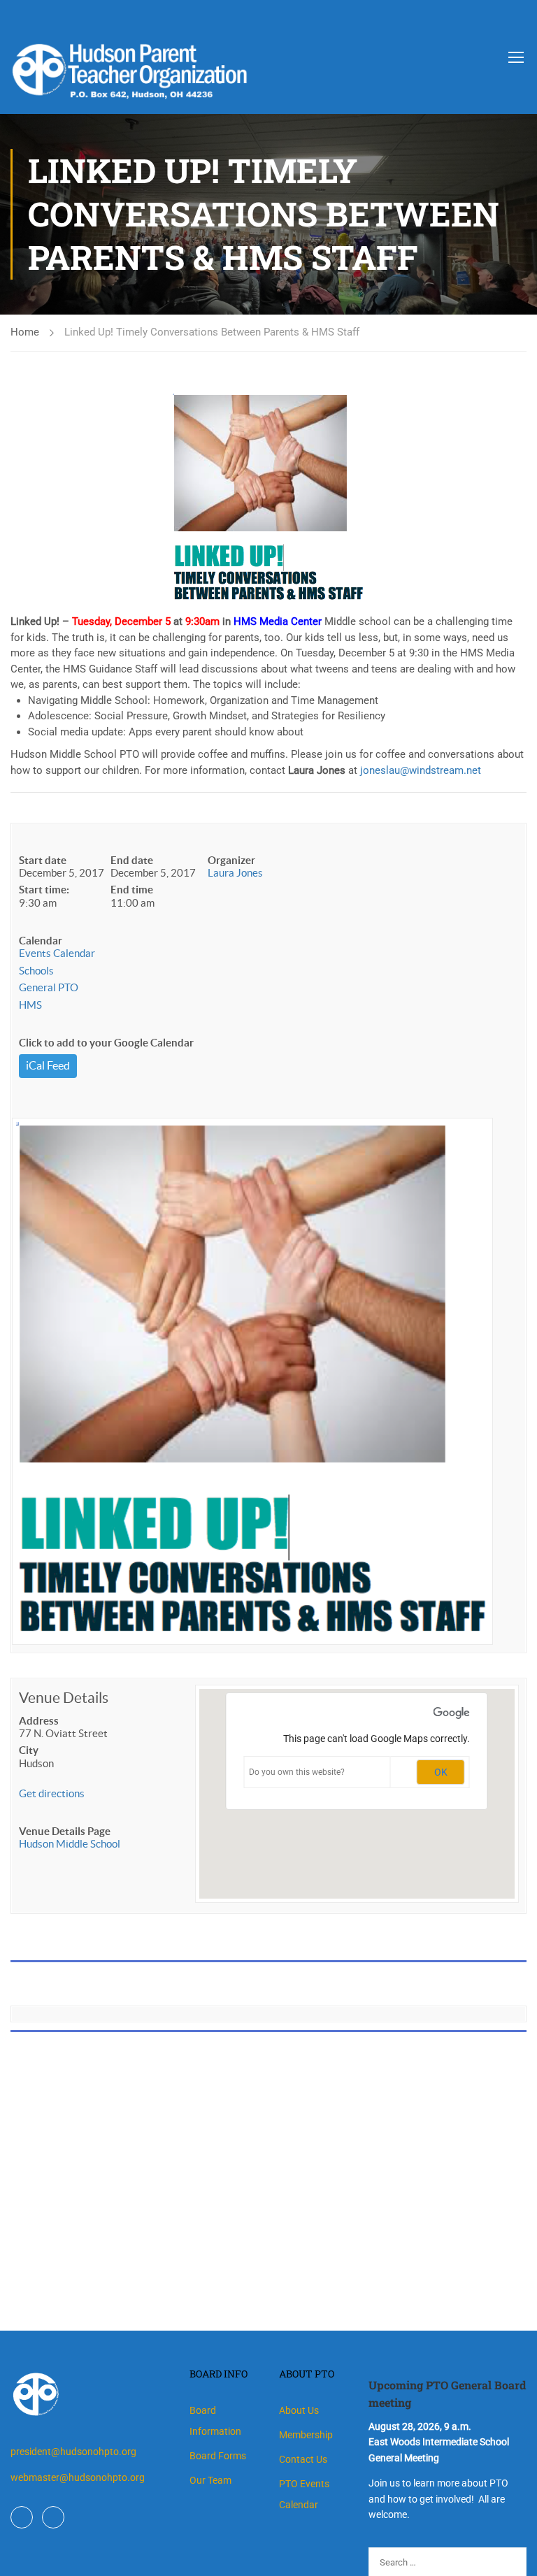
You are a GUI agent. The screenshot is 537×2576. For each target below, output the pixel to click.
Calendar (41, 941)
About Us (299, 2410)
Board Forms (218, 2456)
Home (25, 332)
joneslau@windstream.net (421, 770)
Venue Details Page (65, 1831)
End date (132, 860)
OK (441, 1772)
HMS (30, 1005)
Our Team (210, 2480)
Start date (43, 860)
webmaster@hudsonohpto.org (78, 2477)
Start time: (44, 890)
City (29, 1750)
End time (132, 890)
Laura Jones (235, 873)
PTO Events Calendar (304, 2494)
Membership (306, 2435)
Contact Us (303, 2459)
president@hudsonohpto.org (73, 2452)
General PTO (49, 987)
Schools (36, 971)
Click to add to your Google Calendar (106, 1043)
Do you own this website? (297, 1772)
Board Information (215, 2421)
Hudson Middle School (70, 1844)
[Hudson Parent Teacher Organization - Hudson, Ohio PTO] (203, 59)
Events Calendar (57, 953)
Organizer (231, 860)
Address (39, 1721)
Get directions (52, 1793)
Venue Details (64, 1698)
